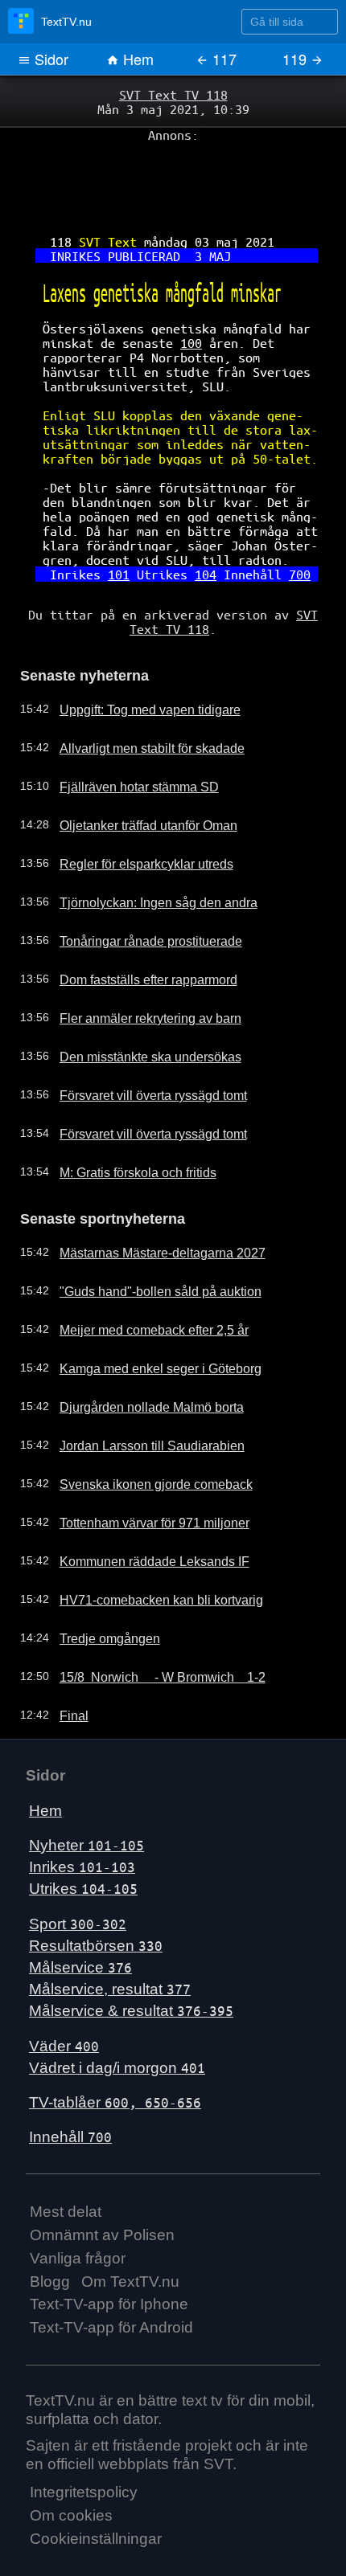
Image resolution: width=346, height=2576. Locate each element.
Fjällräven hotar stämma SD (126, 735)
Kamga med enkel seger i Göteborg (146, 1314)
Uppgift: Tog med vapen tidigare (136, 658)
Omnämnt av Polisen (102, 2180)
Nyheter (86, 1791)
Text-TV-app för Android (111, 2273)
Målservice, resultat (110, 1934)
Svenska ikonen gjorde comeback (140, 1429)
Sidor (49, 59)
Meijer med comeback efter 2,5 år (141, 1275)
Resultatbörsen (96, 1890)
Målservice (80, 1913)
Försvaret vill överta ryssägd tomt (140, 1044)
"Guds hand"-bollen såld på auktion (144, 1237)
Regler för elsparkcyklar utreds (133, 812)
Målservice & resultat (131, 1956)
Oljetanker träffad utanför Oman (136, 774)
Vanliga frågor (78, 2203)
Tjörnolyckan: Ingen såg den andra (144, 851)
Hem (136, 59)
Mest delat (66, 2157)
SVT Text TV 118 (173, 94)
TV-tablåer (115, 2048)
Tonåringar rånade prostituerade (137, 889)
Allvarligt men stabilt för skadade (137, 697)
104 (202, 531)
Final (67, 1661)
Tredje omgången (100, 1584)
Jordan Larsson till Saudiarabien (137, 1391)
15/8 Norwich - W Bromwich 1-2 (148, 1622)
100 (189, 325)
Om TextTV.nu (130, 2226)
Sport (78, 1869)
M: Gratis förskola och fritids (126, 1121)
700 (286, 531)
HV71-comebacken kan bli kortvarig (145, 1545)
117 (222, 59)
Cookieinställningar (96, 2484)
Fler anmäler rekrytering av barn (137, 967)
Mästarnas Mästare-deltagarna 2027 (148, 1198)
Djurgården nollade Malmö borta (137, 1352)
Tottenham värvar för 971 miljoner (141, 1468)
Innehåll (70, 2082)
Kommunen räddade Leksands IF (140, 1507)
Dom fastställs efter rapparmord (136, 928)
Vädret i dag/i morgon (117, 2012)
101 (125, 531)
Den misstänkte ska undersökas (136, 1005)
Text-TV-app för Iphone (109, 2249)
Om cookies (71, 2461)
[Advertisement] (173, 178)
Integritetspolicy (84, 2437)
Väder (64, 1991)
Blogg (50, 2226)
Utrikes (83, 1834)
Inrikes (82, 1812)
